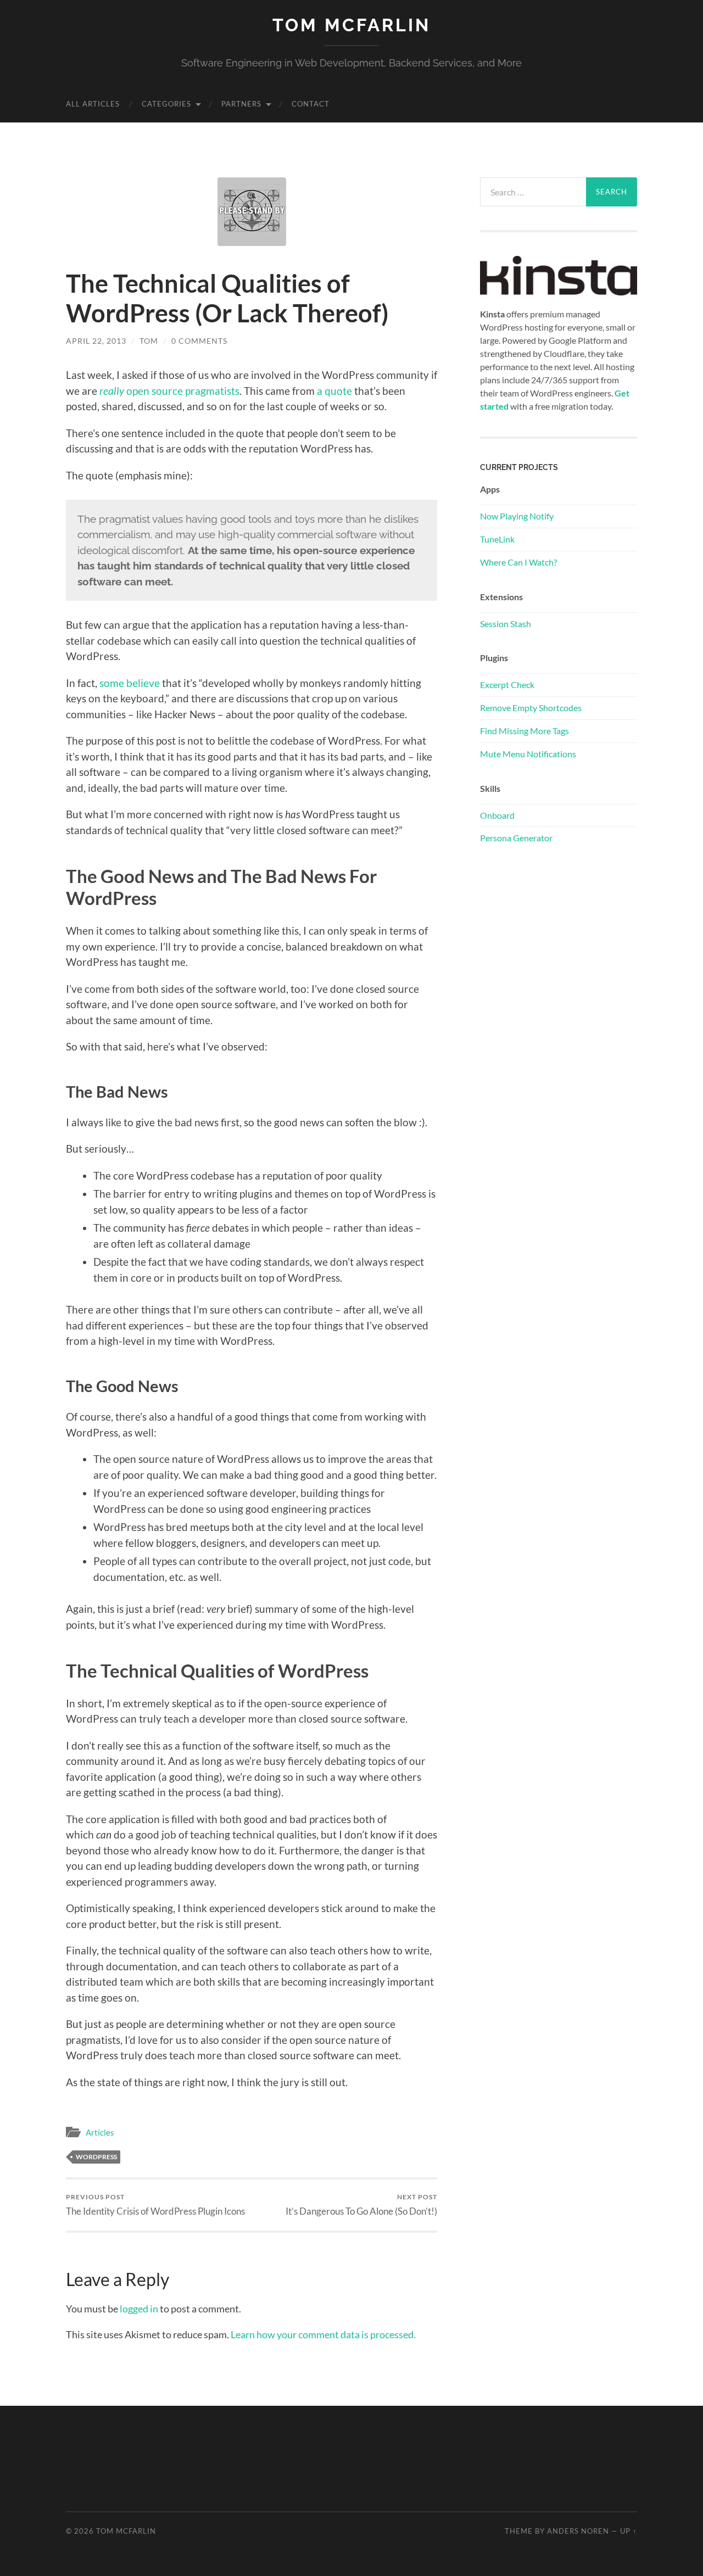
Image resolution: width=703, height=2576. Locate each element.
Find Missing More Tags (525, 731)
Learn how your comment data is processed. (323, 2334)
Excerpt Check (507, 684)
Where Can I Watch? (518, 562)
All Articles (93, 104)
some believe (130, 683)
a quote (334, 391)
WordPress (96, 2157)
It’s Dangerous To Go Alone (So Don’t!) (361, 2205)
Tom (149, 341)
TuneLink (497, 539)
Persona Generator (516, 838)
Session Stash (506, 624)
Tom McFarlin (351, 25)
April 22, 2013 (96, 341)
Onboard (497, 815)
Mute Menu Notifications (528, 754)
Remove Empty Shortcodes (531, 708)
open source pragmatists (182, 391)
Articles (100, 2132)
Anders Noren (578, 2531)
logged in (139, 2309)
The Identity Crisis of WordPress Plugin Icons (155, 2205)
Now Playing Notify (517, 516)
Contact (311, 104)
